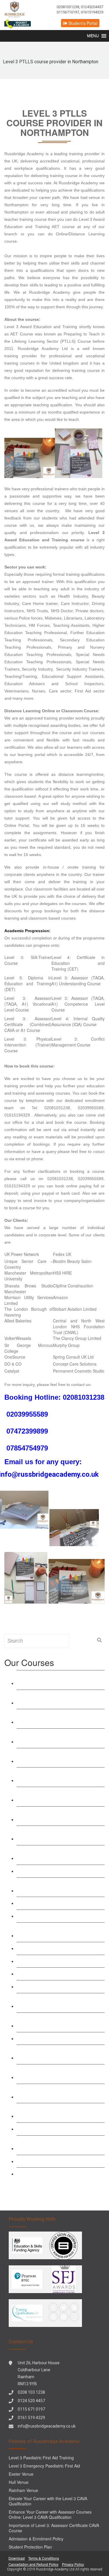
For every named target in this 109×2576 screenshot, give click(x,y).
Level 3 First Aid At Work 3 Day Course (60, 1916)
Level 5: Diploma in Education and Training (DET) (28, 984)
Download (17, 2558)
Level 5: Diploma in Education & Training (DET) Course (53, 1718)
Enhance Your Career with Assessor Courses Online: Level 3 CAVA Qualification (50, 2514)
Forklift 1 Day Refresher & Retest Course (53, 2145)
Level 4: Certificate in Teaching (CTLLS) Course (61, 1758)
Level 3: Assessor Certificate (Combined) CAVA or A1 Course (28, 1024)
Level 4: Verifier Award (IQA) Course (57, 1871)
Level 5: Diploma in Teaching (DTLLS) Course (59, 1777)
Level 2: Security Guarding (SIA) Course (53, 2074)
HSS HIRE (62, 1273)
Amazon (60, 1297)
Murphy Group (66, 1345)
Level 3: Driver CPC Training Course (57, 2129)
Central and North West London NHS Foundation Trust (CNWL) (79, 1326)
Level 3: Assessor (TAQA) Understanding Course (46, 1796)
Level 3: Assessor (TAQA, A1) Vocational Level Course (28, 1004)
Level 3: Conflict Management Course (78, 1042)
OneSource (15, 1357)
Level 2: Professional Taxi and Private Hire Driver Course (58, 2093)
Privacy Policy (73, 2564)
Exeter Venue (21, 2474)
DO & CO (13, 1364)
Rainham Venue (23, 2490)
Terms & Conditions (44, 2558)
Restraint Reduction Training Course (57, 1903)
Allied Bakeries (18, 1321)
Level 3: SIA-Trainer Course (48, 1974)
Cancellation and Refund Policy (33, 2564)
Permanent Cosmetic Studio (79, 1371)
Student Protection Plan (30, 2547)
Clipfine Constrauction (73, 1286)
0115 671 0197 (31, 2409)
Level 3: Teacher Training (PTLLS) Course (55, 1738)
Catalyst (12, 1371)
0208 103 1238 (31, 2392)
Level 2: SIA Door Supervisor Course (58, 2038)
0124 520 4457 (31, 2401)
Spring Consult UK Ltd (73, 1357)
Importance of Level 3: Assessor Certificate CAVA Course (54, 2528)
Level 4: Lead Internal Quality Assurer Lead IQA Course (58, 1887)
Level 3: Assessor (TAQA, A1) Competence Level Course (78, 1004)
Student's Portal (82, 23)
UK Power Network (22, 1254)
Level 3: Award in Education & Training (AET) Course (60, 1680)
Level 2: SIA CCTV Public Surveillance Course (60, 2054)
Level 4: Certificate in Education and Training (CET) (78, 963)
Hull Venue (19, 2482)
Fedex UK (62, 1254)
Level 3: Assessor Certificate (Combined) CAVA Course (49, 1855)
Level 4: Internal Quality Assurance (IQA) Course (78, 1021)
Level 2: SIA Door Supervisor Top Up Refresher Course (58, 2022)
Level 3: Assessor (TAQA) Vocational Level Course (57, 1816)
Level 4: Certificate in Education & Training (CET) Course (54, 1699)
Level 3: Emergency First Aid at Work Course (58, 1932)
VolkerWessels (18, 1338)
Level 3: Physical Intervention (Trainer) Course (28, 1045)
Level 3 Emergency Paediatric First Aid (60, 1948)
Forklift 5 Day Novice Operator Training (60, 2174)
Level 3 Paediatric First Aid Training (56, 1961)
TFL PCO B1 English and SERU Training (53, 2113)
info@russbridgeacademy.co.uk (47, 2426)
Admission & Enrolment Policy (36, 2539)
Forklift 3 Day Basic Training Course (57, 2161)
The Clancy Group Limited (77, 1338)
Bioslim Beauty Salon (72, 1261)
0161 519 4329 (31, 2418)
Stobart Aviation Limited (75, 1309)
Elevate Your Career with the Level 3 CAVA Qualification (48, 2501)
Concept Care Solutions (75, 1364)
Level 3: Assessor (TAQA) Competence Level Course (60, 1835)
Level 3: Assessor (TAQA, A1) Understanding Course (78, 981)
